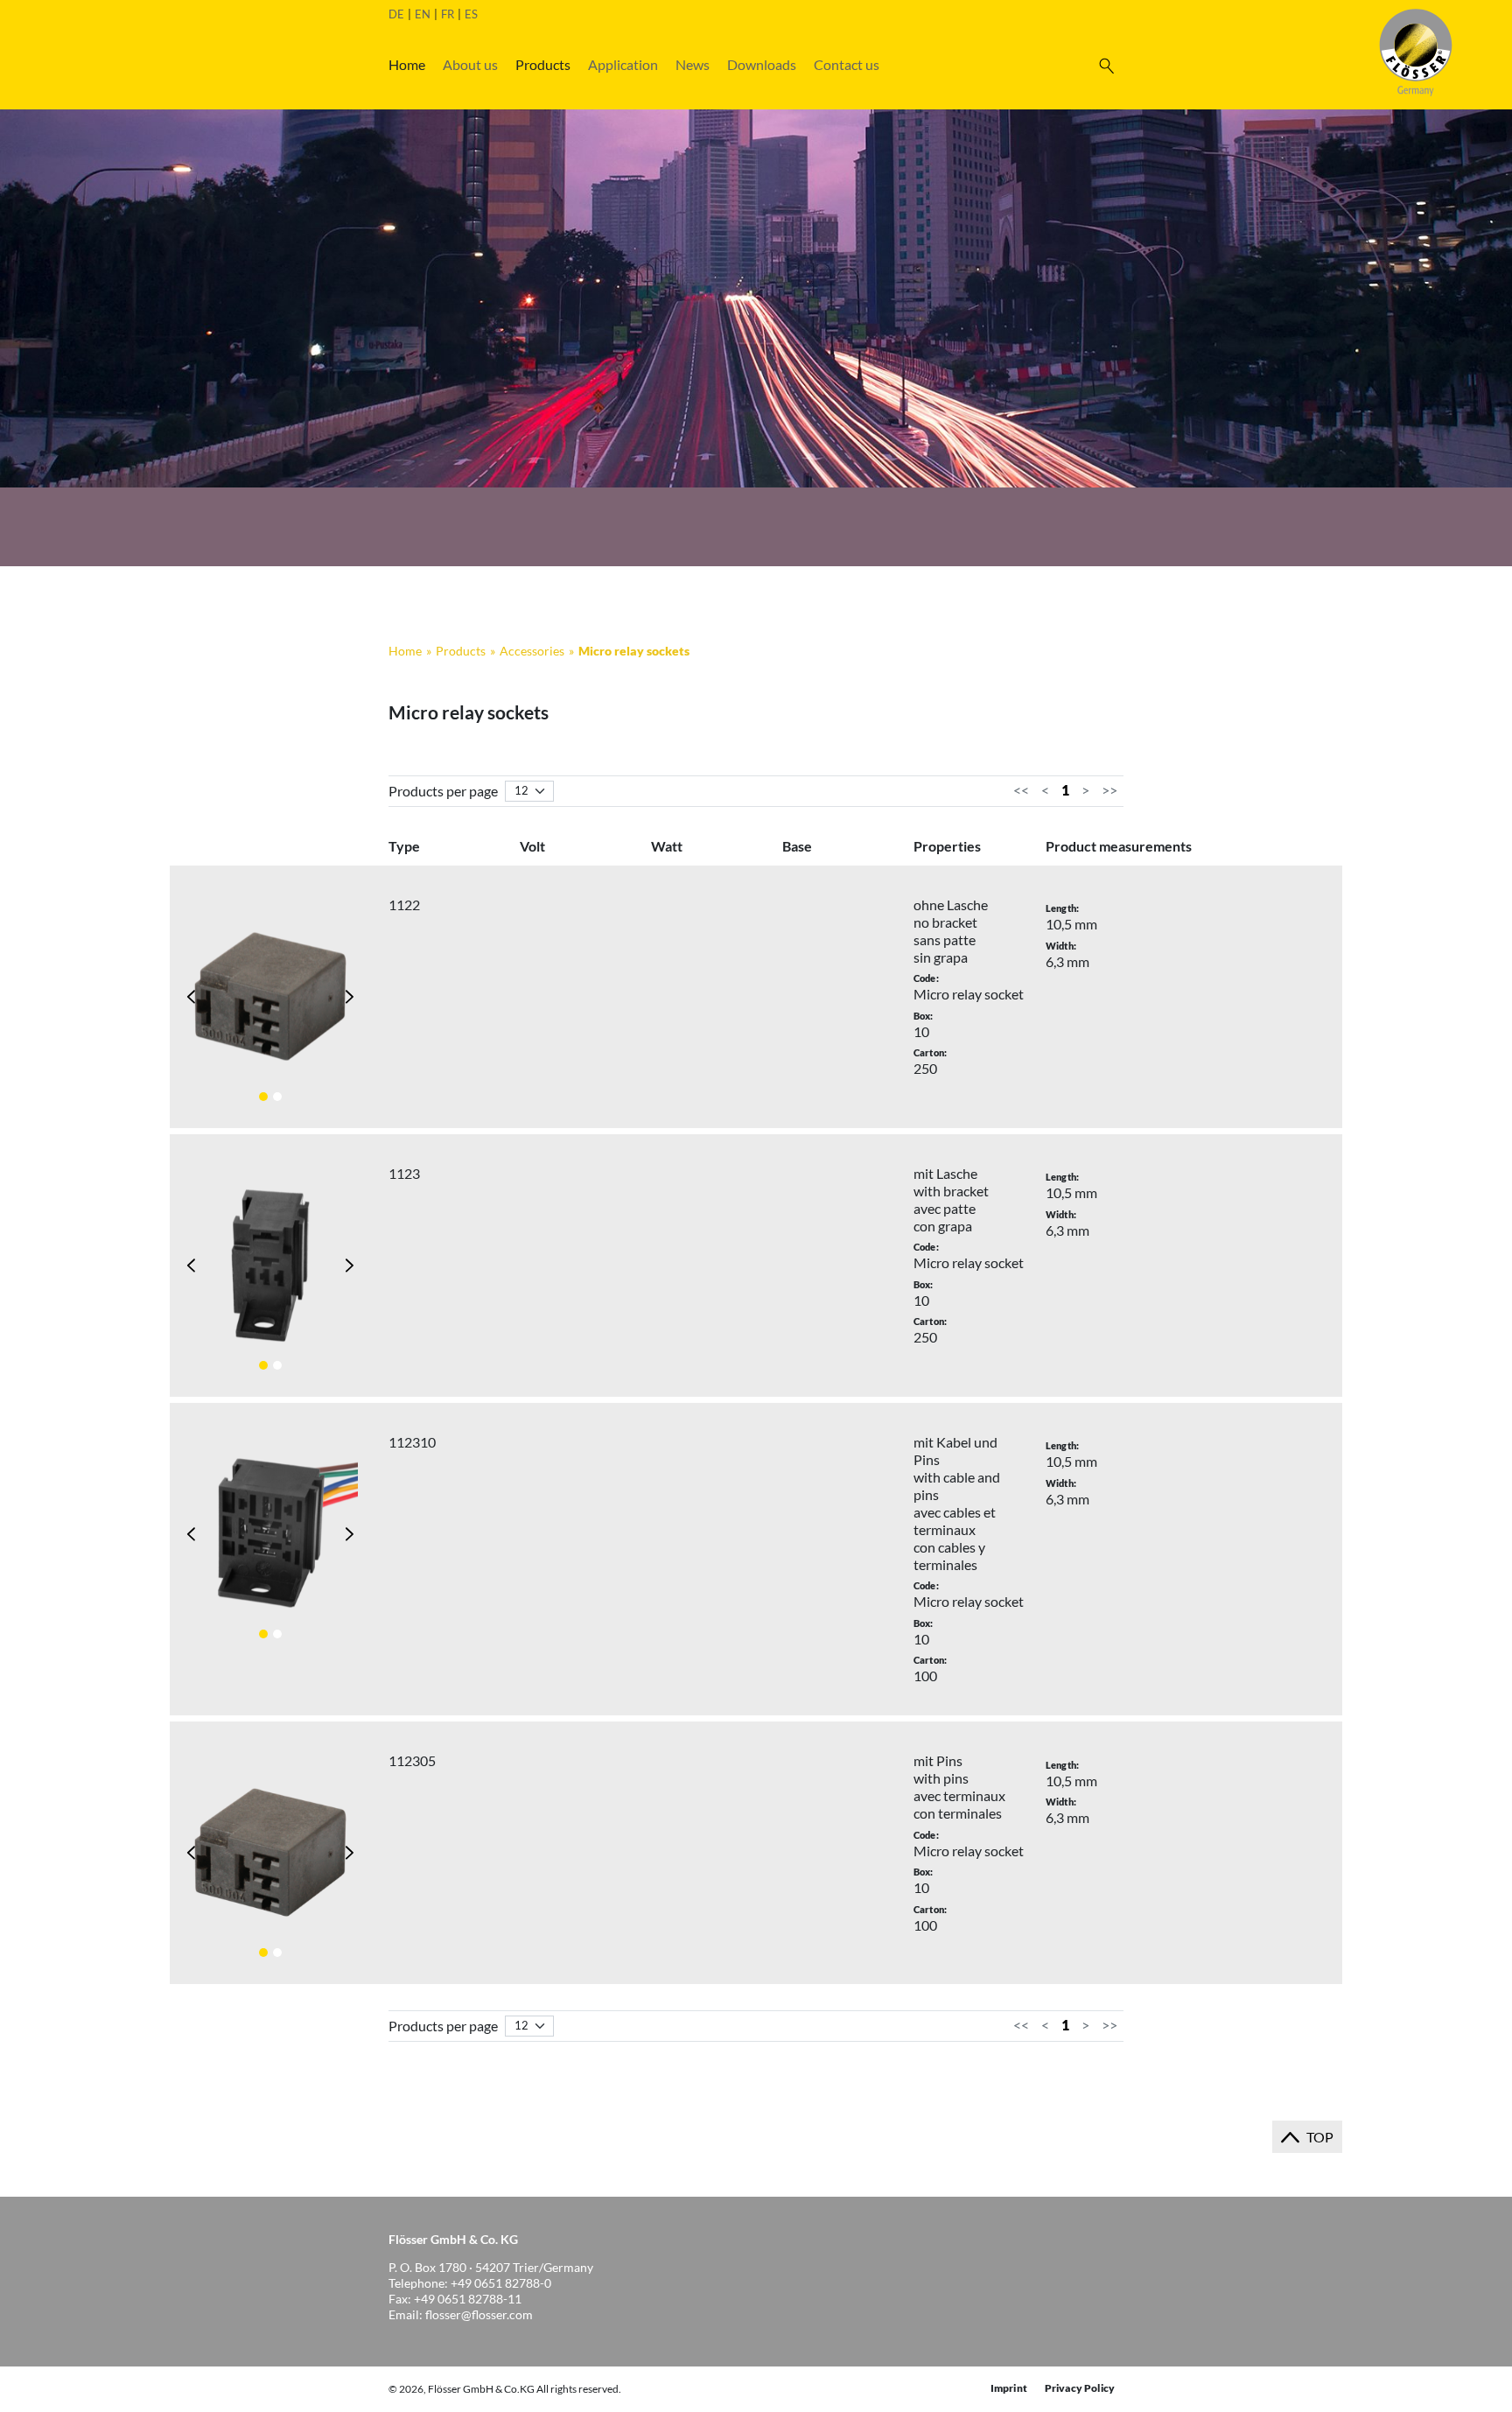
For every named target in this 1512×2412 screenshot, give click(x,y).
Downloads (762, 64)
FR (448, 14)
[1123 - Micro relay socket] (270, 1266)
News (693, 64)
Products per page (443, 791)
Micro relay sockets (634, 651)
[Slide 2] (277, 1097)
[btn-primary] (1106, 65)
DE (396, 14)
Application (623, 64)
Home (407, 64)
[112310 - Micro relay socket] (270, 1534)
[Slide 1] (263, 1097)
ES (471, 14)
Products (543, 64)
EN (423, 14)
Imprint (1009, 2388)
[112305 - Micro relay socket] (270, 1853)
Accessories (532, 651)
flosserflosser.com (479, 2314)
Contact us (847, 64)
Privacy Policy (1080, 2388)
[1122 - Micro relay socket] (270, 997)
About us (470, 64)
